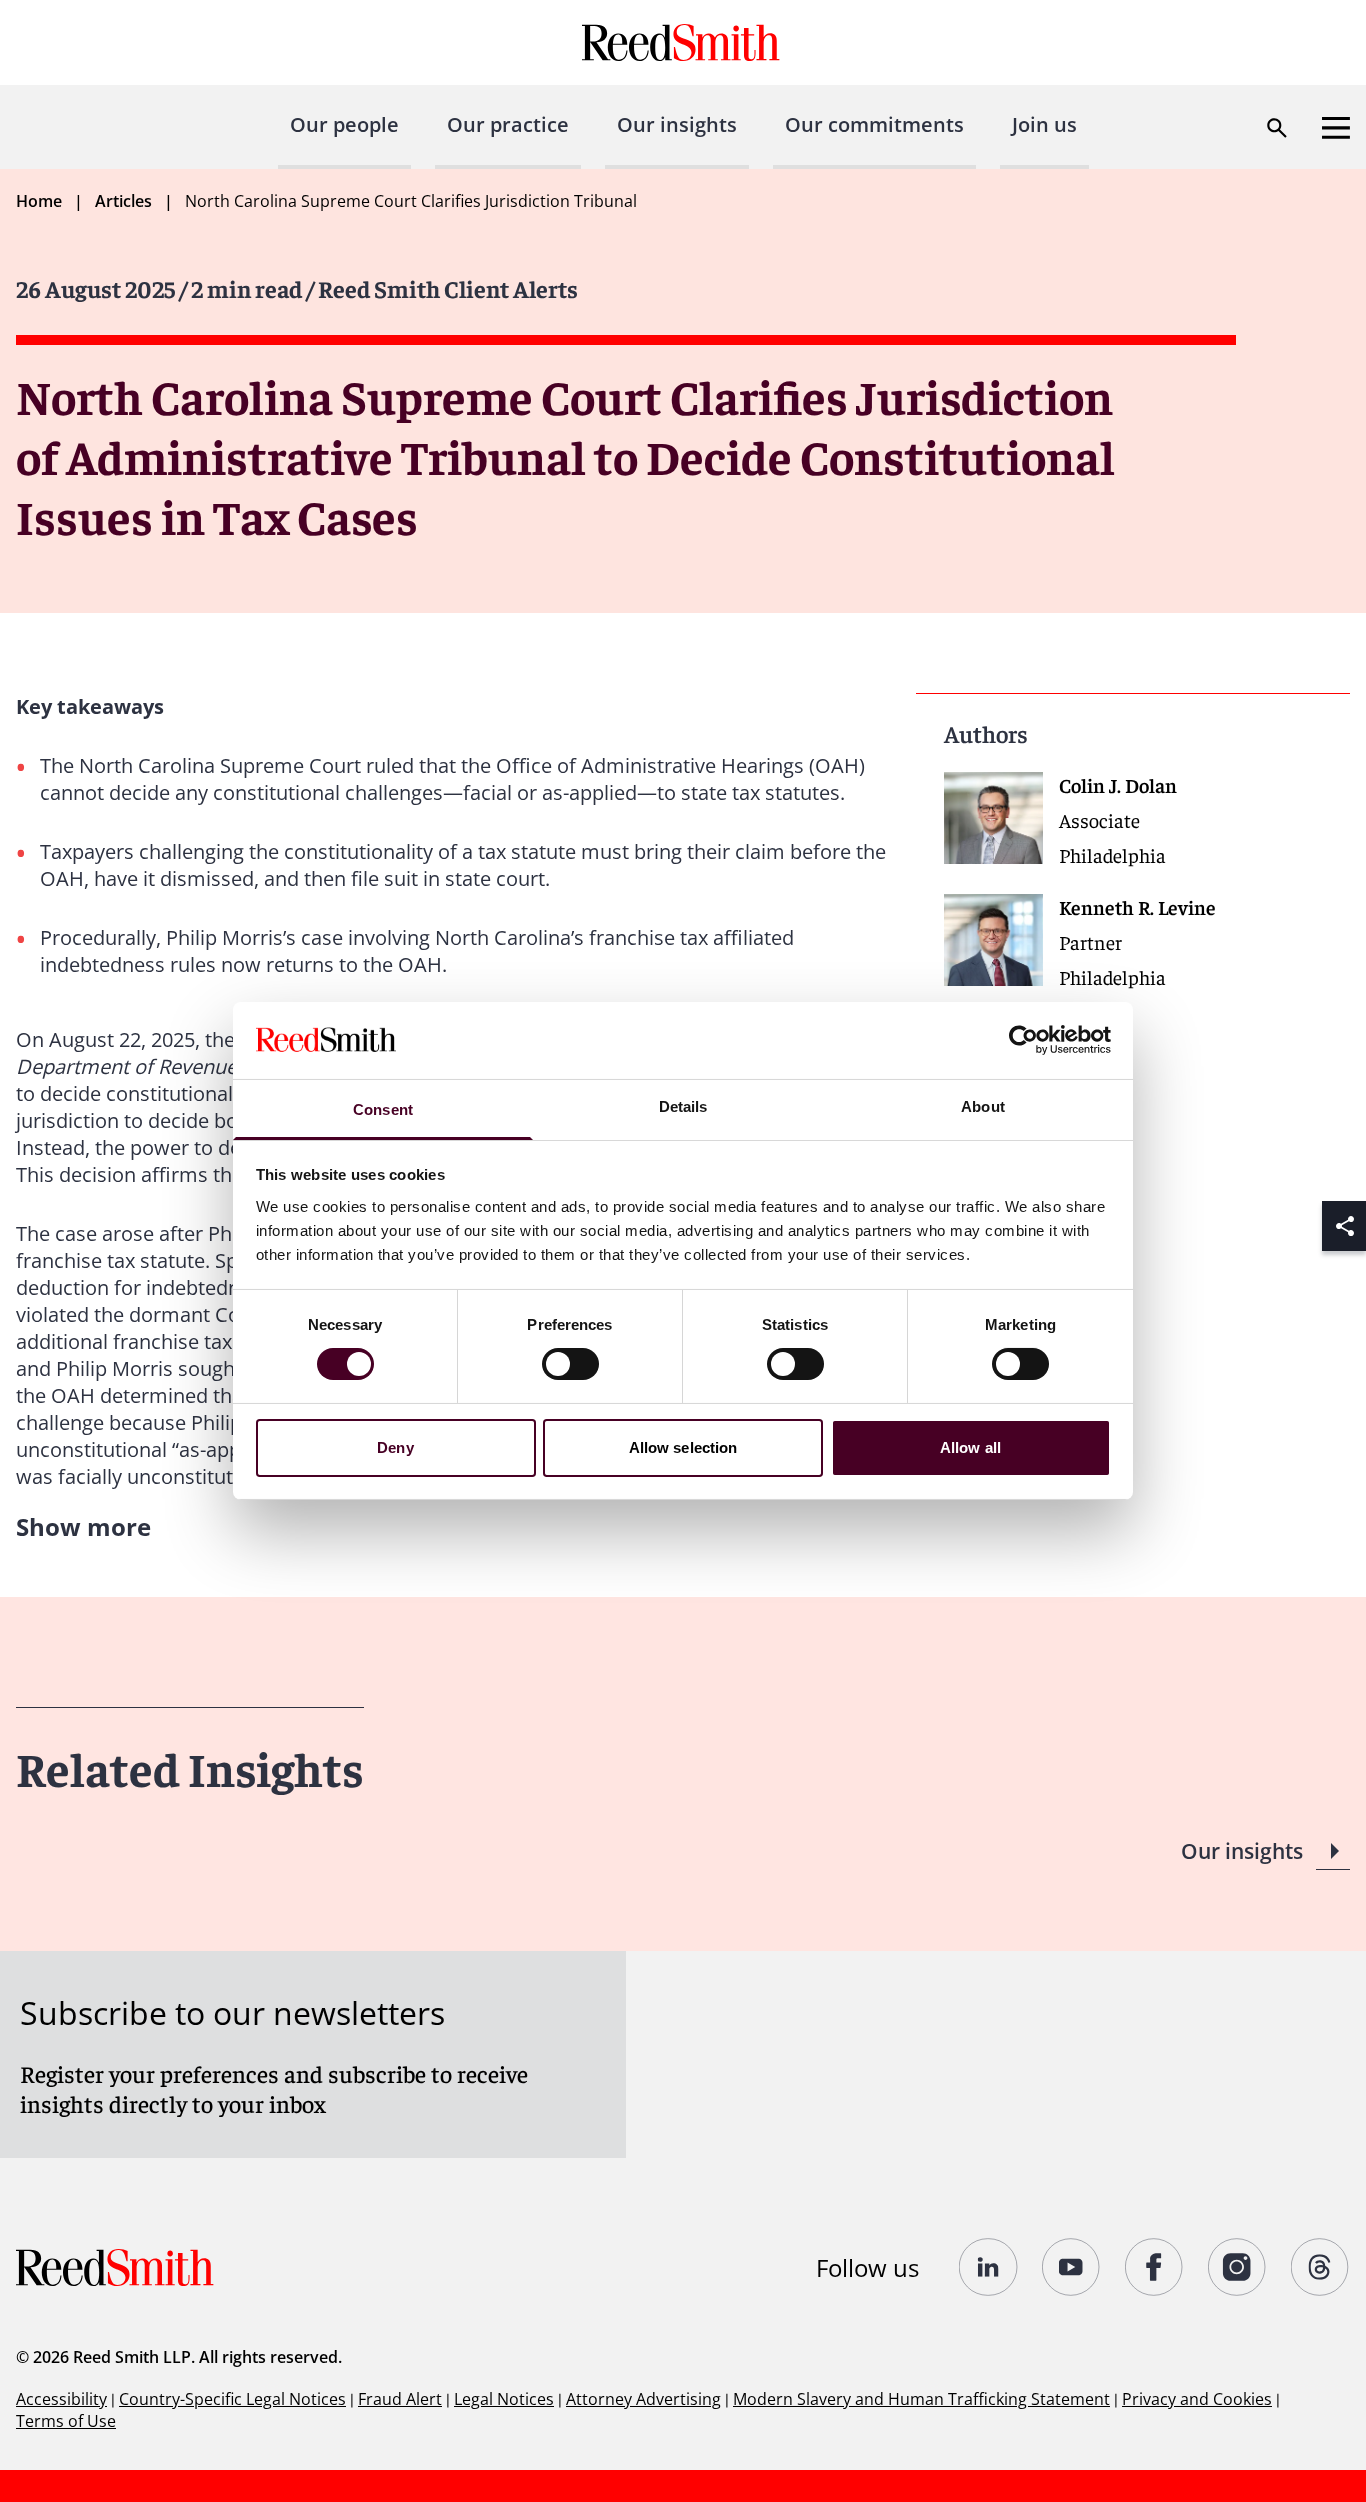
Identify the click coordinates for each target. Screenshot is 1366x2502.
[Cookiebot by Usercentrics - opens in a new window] (1023, 1040)
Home (39, 201)
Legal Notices (504, 2399)
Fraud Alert (400, 2399)
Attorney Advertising (643, 2399)
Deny (395, 1447)
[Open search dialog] (1277, 128)
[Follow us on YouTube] (1071, 2267)
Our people (344, 124)
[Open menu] (1336, 128)
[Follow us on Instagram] (1237, 2267)
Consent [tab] (383, 1109)
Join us (1044, 124)
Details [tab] (683, 1106)
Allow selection (683, 1447)
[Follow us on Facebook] (1154, 2267)
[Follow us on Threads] (1320, 2267)
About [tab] (983, 1106)
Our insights (677, 124)
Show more (83, 1526)
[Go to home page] (683, 42)
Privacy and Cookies (1197, 2399)
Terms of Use (66, 2421)
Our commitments (874, 124)
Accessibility (61, 2399)
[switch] (570, 1364)
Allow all (970, 1447)
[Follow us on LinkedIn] (988, 2267)
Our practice (508, 124)
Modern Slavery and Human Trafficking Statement (921, 2399)
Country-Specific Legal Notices (232, 2399)
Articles (123, 201)
